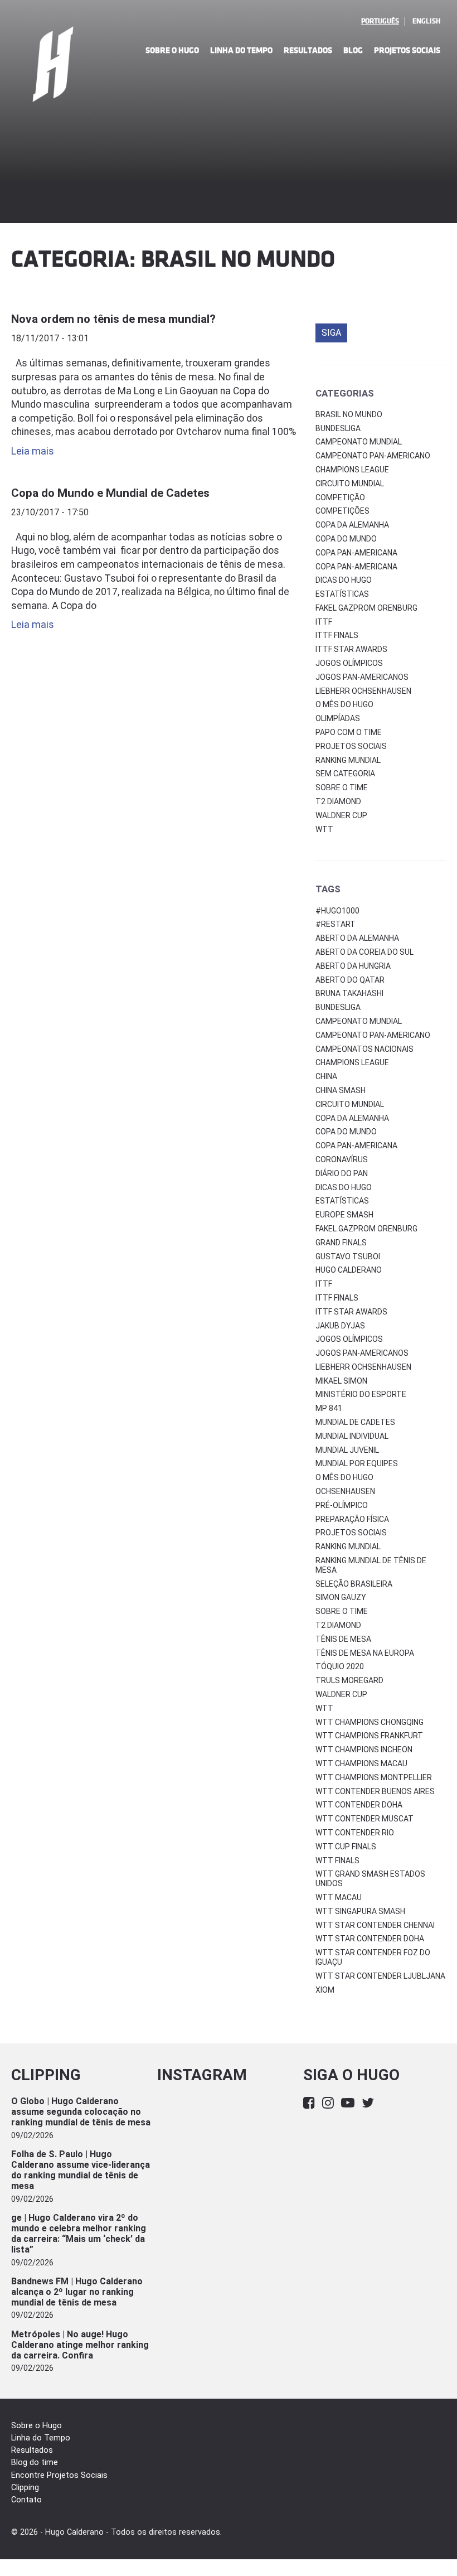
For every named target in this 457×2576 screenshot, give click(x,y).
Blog (353, 50)
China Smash (341, 1090)
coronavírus (342, 1159)
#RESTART (336, 924)
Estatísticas (342, 594)
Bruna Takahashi (349, 993)
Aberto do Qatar (350, 980)
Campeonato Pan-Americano (373, 456)
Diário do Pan (342, 1173)
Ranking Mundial (348, 760)
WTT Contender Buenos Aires (375, 1791)
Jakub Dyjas (340, 1326)
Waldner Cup (341, 815)
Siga (331, 333)
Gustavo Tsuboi (348, 1256)
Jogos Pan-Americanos (362, 677)
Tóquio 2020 (340, 1666)
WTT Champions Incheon (364, 1749)
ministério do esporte (361, 1394)
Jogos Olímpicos (349, 663)
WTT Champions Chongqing (370, 1722)
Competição (340, 497)
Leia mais (33, 451)
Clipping (25, 2488)
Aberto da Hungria (353, 966)
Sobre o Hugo (172, 50)
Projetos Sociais (407, 50)
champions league (352, 1062)
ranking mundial (348, 1546)
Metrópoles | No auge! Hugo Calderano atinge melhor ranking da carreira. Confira (80, 2345)
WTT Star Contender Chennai (375, 1925)
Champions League (352, 470)
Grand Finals (341, 1243)
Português (380, 21)
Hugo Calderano (349, 1270)
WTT (324, 829)
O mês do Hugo (344, 704)
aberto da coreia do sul (364, 952)
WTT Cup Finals (346, 1847)
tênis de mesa (343, 1639)
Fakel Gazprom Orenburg (366, 608)
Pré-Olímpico (342, 1505)
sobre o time (342, 1611)
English (426, 21)
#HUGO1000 (337, 911)
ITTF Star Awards (351, 649)
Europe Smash (344, 1215)
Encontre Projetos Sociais (59, 2475)
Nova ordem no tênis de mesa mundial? (113, 319)
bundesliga (338, 1007)
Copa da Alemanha (352, 525)
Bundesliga (338, 428)
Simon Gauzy (341, 1597)
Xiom (325, 1990)
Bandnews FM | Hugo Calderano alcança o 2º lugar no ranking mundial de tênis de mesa (77, 2292)
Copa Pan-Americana (356, 553)
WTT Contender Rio (355, 1833)
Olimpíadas (338, 718)
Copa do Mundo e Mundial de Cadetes (110, 493)
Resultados (308, 50)
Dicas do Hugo (344, 580)
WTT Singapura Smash (360, 1911)
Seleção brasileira (354, 1584)
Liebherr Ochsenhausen (363, 691)
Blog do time (35, 2463)
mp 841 (329, 1408)
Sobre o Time (342, 787)
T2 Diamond (338, 801)
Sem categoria (345, 774)
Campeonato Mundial (359, 442)
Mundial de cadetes (355, 1422)
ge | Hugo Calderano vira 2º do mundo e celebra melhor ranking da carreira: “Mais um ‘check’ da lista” (79, 2234)
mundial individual (352, 1436)
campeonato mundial (359, 1021)
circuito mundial (350, 1104)
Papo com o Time (349, 732)
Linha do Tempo (241, 50)
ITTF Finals (337, 635)
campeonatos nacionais (364, 1049)
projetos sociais (351, 1533)
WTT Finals (337, 1860)
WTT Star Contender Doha (370, 1939)
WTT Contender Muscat (364, 1819)
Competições (342, 511)
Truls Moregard (349, 1680)
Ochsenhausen (345, 1491)
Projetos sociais (351, 746)
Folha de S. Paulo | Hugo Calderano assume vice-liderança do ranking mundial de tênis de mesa (81, 2170)
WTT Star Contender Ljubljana (380, 1976)
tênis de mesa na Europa (365, 1653)
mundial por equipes (357, 1463)
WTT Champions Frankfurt (369, 1736)
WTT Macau (339, 1897)
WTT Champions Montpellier (374, 1777)
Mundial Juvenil (347, 1450)
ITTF (324, 622)
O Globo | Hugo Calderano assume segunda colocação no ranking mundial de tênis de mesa (81, 2112)
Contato (26, 2500)
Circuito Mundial (350, 484)
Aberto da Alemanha (357, 938)
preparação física (352, 1519)
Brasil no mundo (349, 414)
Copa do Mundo (346, 539)
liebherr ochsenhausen (363, 1367)
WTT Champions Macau (361, 1763)
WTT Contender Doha (359, 1805)
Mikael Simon (341, 1381)
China (326, 1076)
